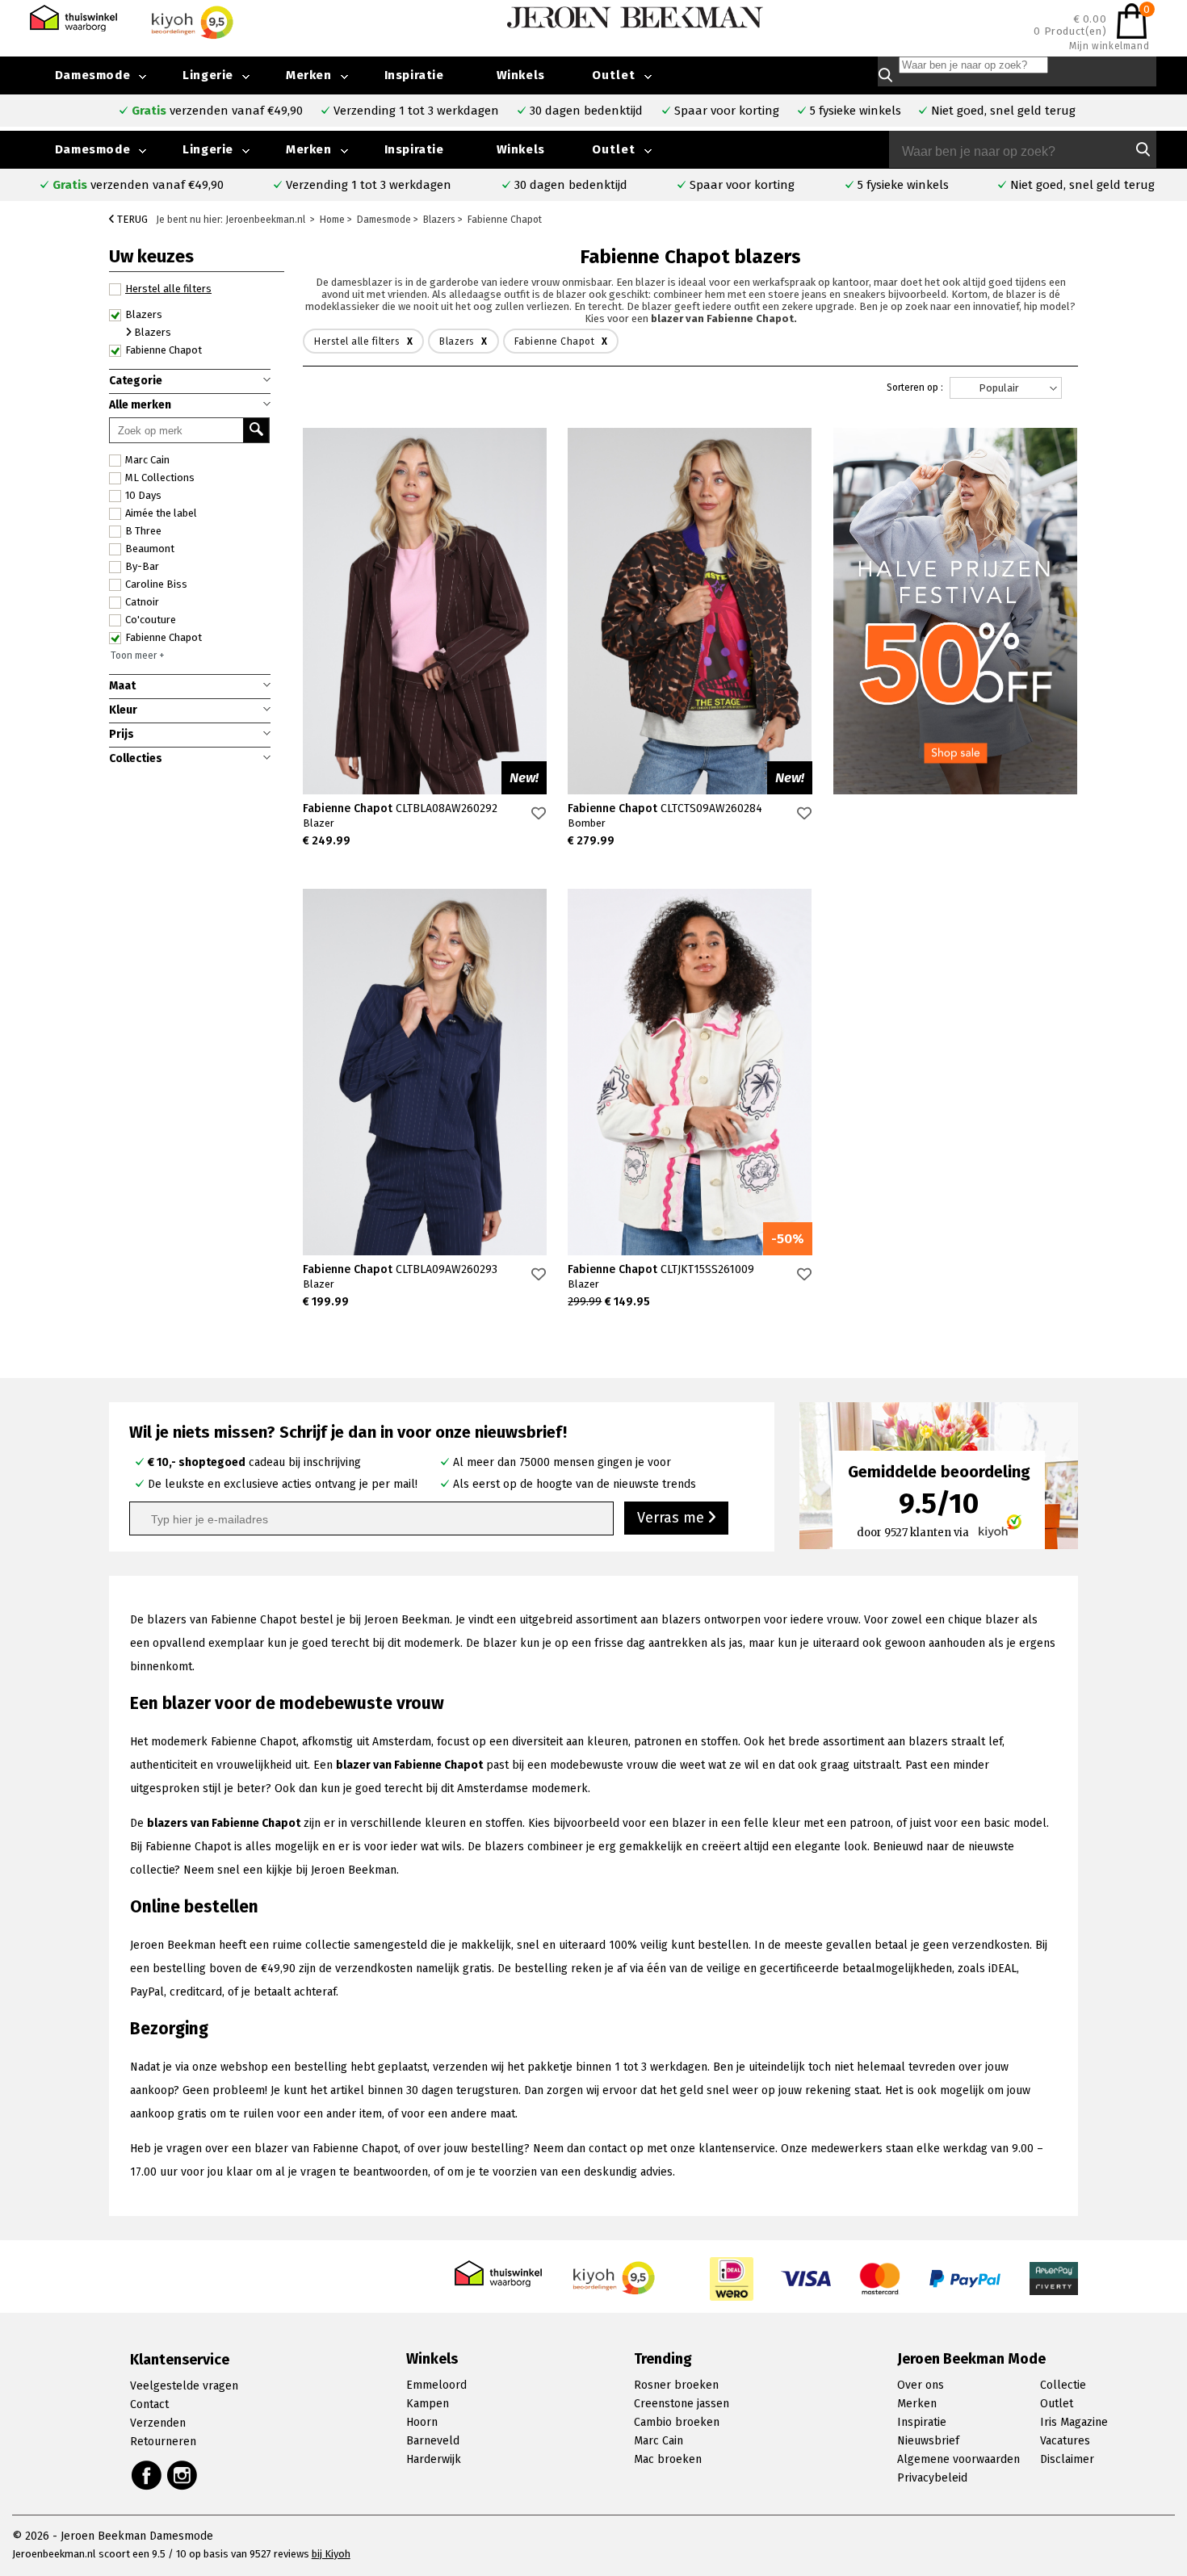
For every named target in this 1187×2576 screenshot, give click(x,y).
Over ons (921, 2385)
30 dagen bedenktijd (571, 185)
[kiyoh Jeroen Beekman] (615, 2273)
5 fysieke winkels (903, 185)
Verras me (673, 1518)
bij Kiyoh (331, 2554)
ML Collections (160, 478)
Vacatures (1065, 2441)
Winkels (521, 149)
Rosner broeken (676, 2385)
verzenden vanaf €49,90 (138, 185)
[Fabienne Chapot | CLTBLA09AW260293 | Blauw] (425, 1072)
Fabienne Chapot (164, 637)
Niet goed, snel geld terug (1082, 185)
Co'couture (151, 620)
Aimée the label (161, 513)
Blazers (144, 314)
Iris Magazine (1074, 2422)
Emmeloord (436, 2385)
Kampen (428, 2404)
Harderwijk (434, 2459)
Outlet (614, 149)
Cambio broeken (677, 2422)
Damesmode (92, 149)
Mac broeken (668, 2459)
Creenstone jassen (682, 2404)
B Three (143, 531)
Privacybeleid (932, 2478)
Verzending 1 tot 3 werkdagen (369, 185)
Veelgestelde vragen (184, 2386)
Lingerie (208, 149)
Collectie (1063, 2385)
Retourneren (163, 2442)
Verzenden (158, 2423)
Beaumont (150, 549)
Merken (309, 149)
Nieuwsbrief (928, 2441)
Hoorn (422, 2422)
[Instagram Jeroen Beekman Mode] (183, 2475)
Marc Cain (147, 460)
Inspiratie (414, 149)
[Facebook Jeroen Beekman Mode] (146, 2475)
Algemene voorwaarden (958, 2459)
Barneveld (433, 2441)
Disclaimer (1067, 2459)
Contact (149, 2404)
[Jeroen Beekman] (635, 17)
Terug (131, 219)
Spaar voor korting (742, 185)
